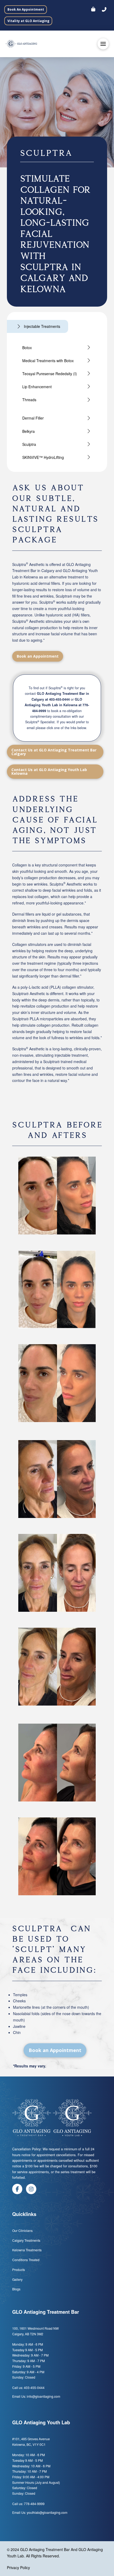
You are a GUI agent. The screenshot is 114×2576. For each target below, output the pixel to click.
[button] (104, 10)
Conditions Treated (26, 2260)
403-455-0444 (59, 699)
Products (19, 2270)
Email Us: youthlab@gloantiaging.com (40, 2512)
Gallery (17, 2279)
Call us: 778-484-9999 (28, 2504)
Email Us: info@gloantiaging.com (36, 2396)
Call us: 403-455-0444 (28, 2387)
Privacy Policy (18, 2567)
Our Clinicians (22, 2230)
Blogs (17, 2289)
